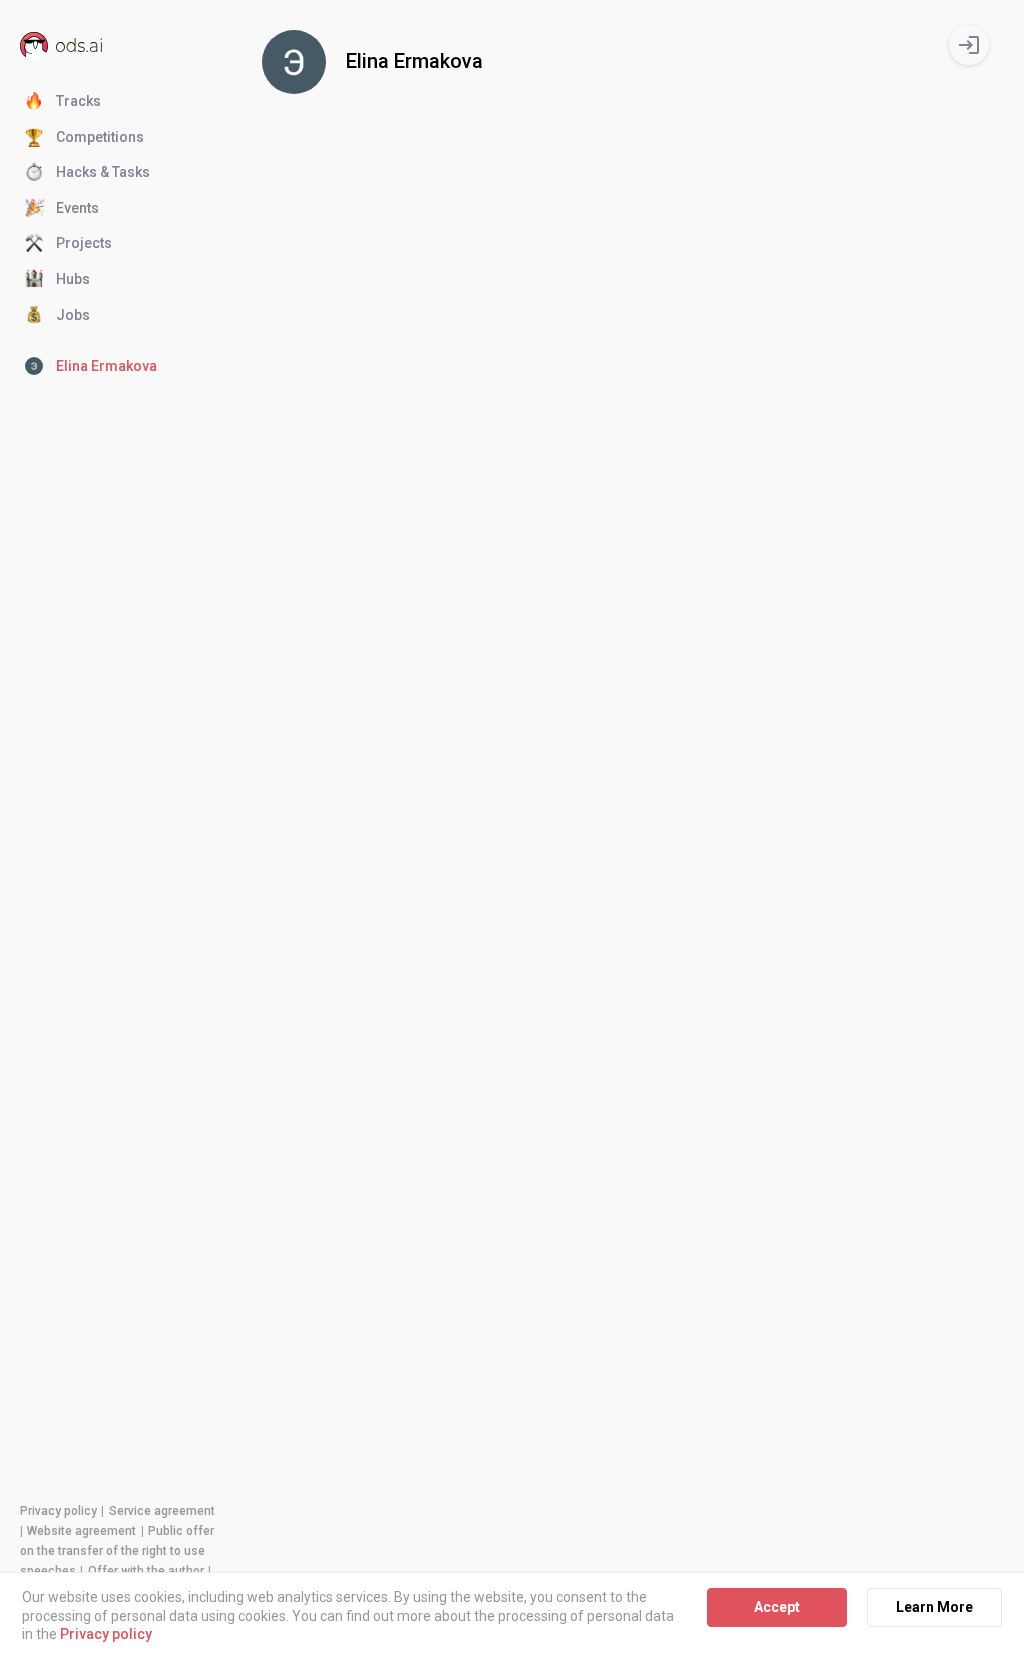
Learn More (934, 1607)
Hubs (73, 279)
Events (77, 208)
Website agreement (81, 1531)
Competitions (100, 137)
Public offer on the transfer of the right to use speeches (117, 1551)
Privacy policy (58, 1511)
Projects (84, 243)
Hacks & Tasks (103, 172)
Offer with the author (146, 1571)
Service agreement (162, 1511)
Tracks (78, 101)
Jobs (73, 315)
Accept (777, 1607)
